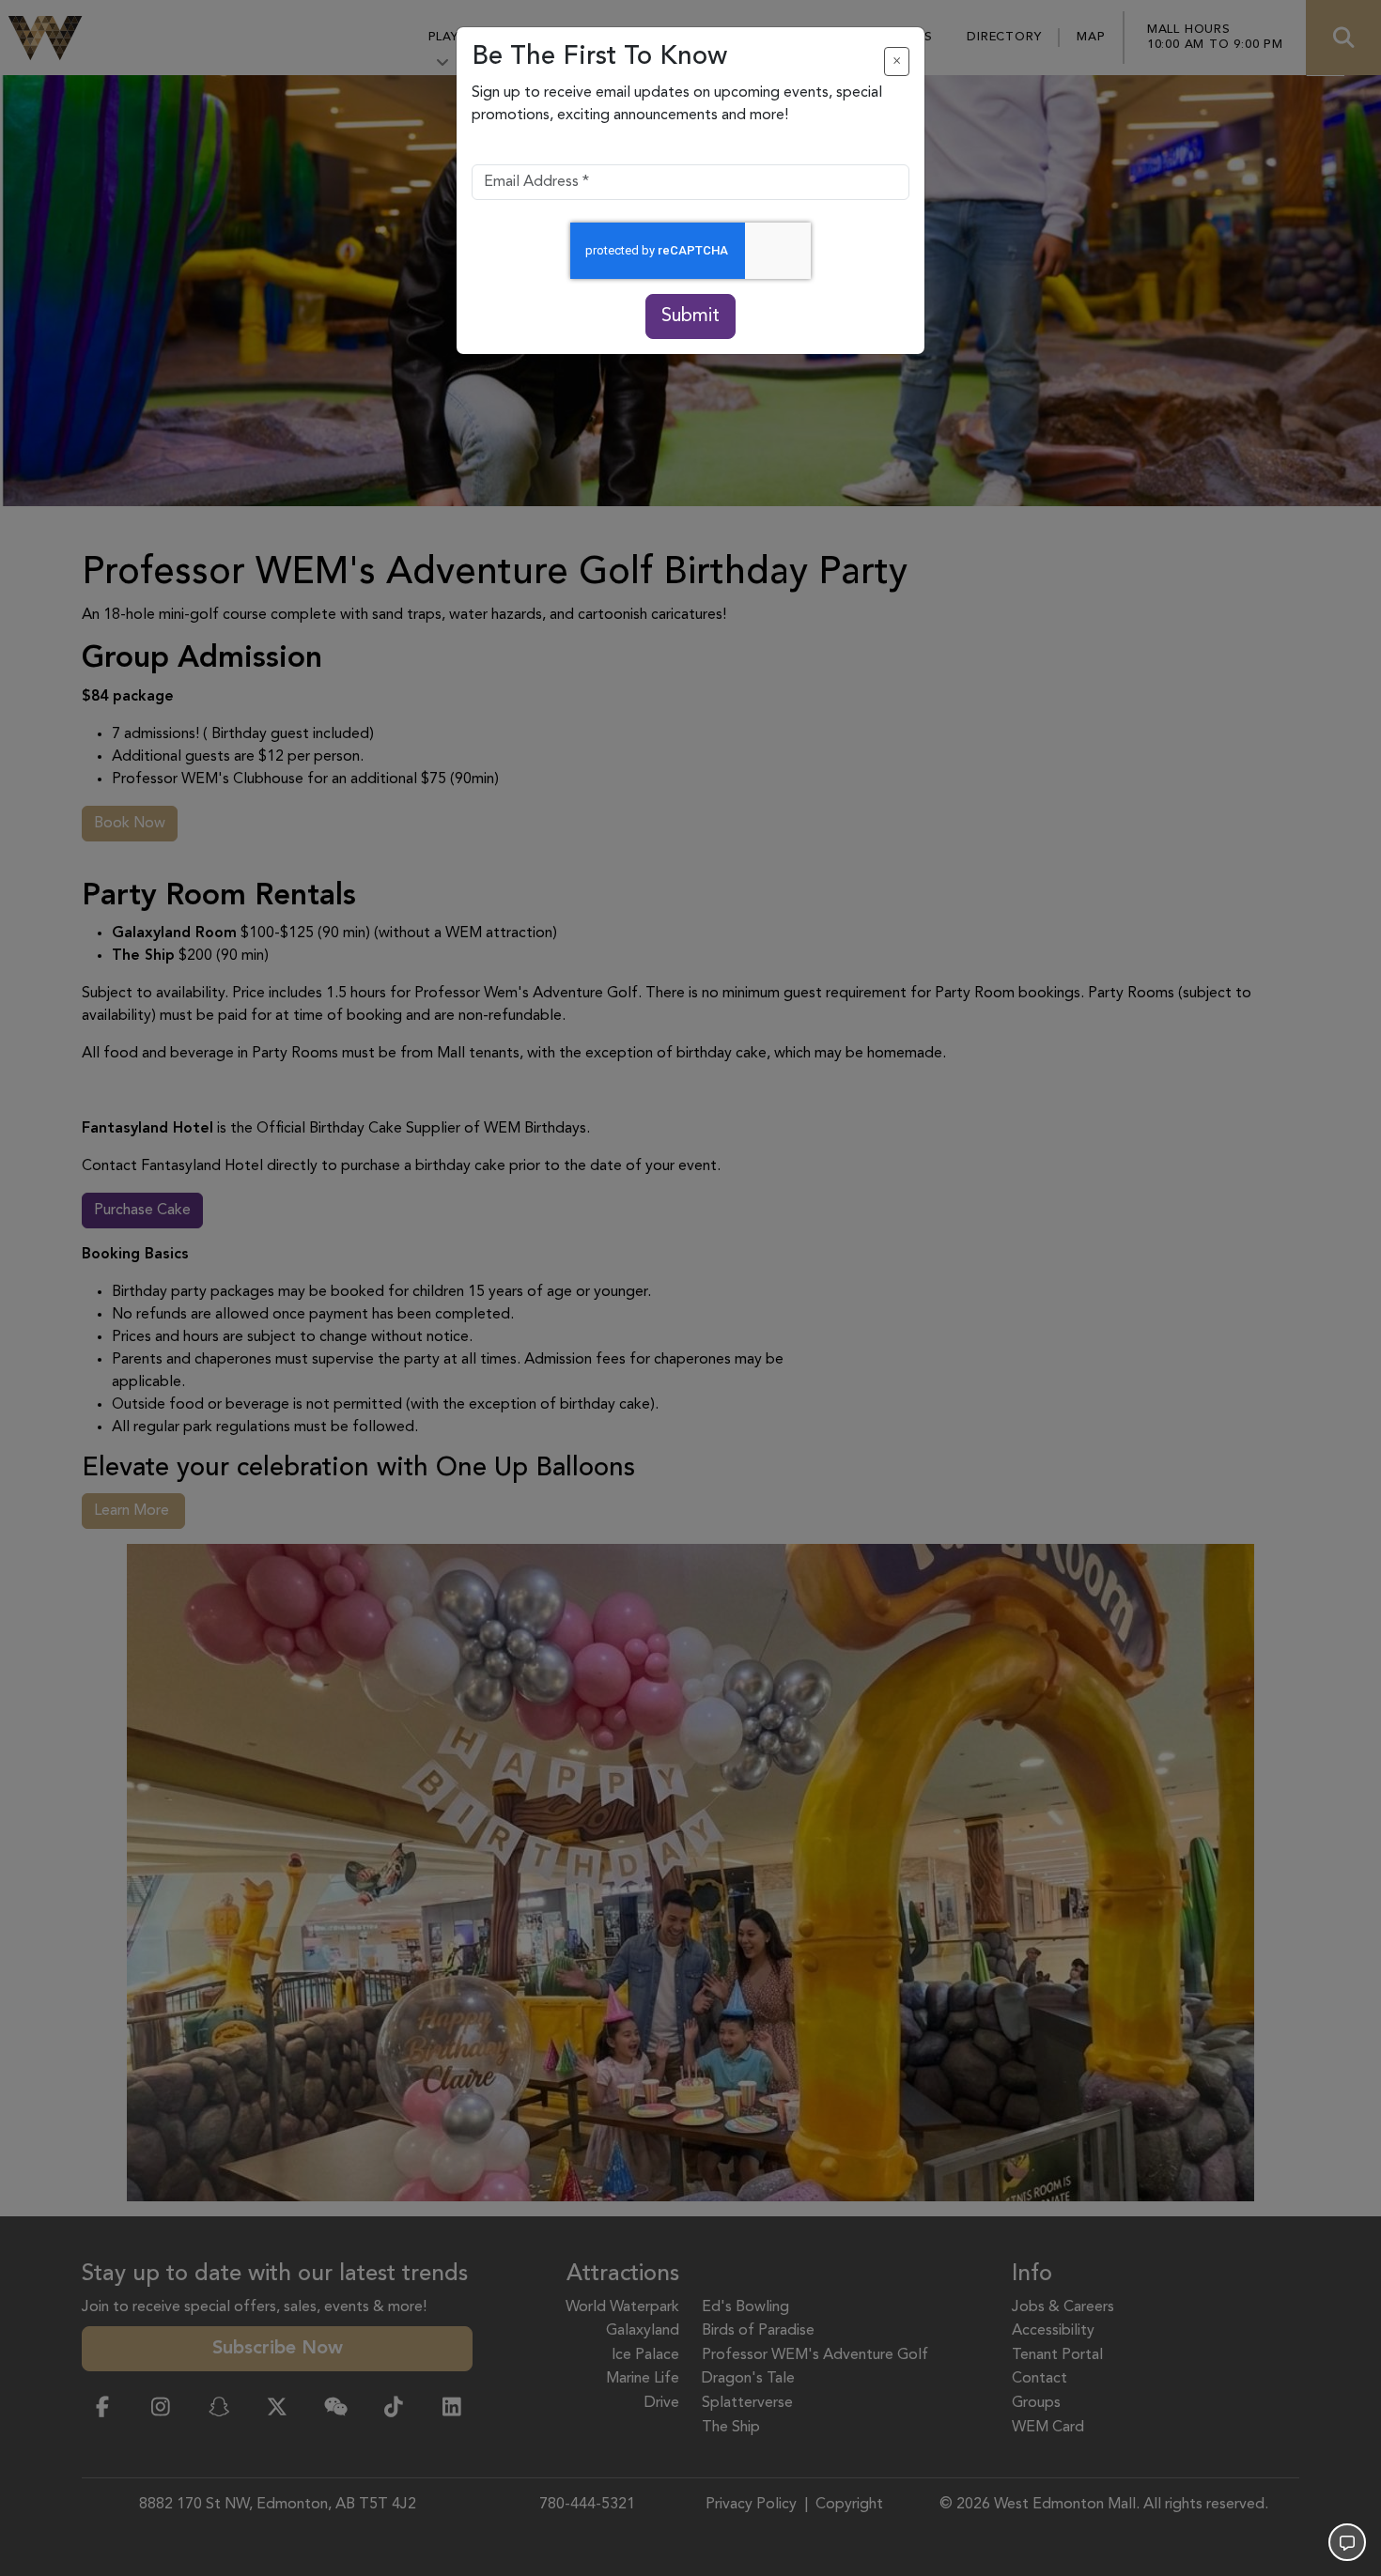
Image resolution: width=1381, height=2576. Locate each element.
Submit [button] (690, 316)
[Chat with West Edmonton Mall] (1347, 2542)
